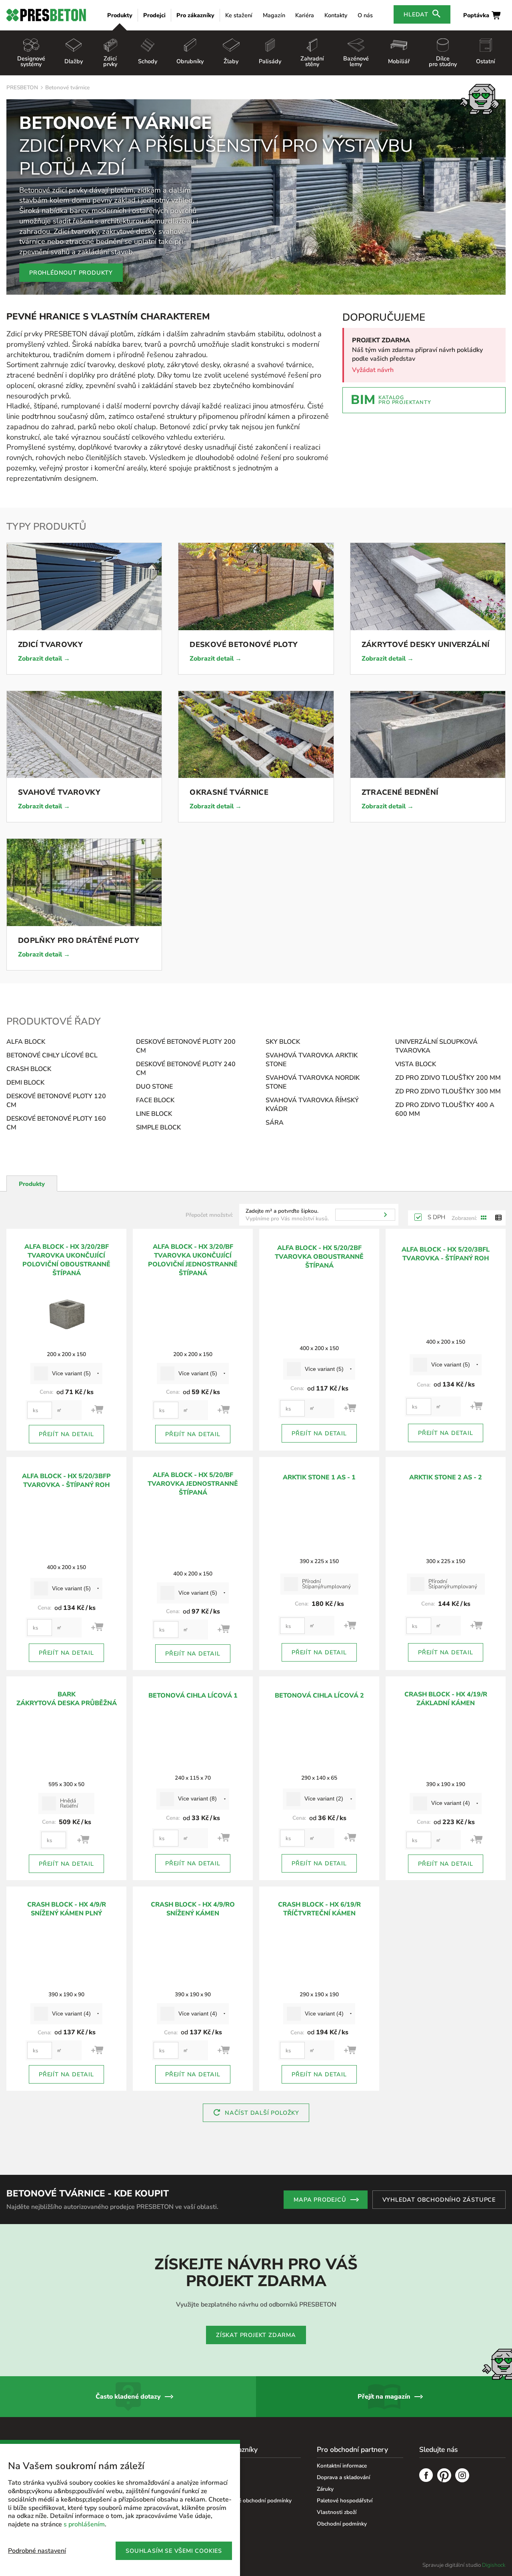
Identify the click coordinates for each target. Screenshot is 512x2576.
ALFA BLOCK (26, 1042)
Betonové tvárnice (67, 87)
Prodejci (154, 15)
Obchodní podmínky (342, 2524)
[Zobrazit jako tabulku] (498, 1218)
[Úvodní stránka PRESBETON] (46, 15)
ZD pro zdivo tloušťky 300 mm (448, 1091)
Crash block (29, 1069)
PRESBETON (22, 87)
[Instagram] (462, 2476)
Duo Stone (154, 1087)
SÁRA (275, 1123)
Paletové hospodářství (345, 2501)
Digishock (494, 2565)
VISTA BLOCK (416, 1064)
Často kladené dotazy (128, 2397)
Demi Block (25, 1083)
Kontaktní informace (342, 2466)
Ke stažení (239, 15)
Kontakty (336, 15)
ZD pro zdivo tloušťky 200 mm (448, 1078)
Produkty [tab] (32, 1184)
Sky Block (283, 1042)
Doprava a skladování (343, 2477)
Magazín (274, 15)
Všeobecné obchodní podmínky (253, 2501)
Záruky (325, 2489)
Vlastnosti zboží (337, 2512)
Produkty (120, 15)
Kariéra (305, 15)
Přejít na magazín (384, 2397)
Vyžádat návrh (373, 370)
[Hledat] (385, 1215)
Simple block (158, 1127)
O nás (365, 15)
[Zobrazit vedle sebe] (484, 1218)
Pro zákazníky (195, 15)
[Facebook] (426, 2476)
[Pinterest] (444, 2476)
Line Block (154, 1114)
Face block (155, 1100)
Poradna (225, 2466)
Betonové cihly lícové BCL (52, 1055)
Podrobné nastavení (37, 2551)
